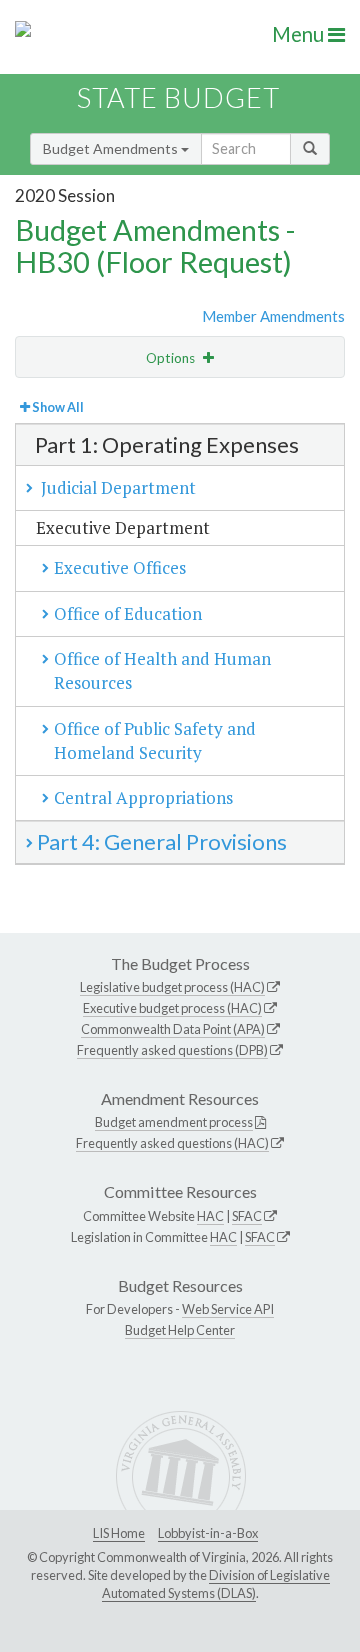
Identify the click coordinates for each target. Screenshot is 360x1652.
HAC (210, 1216)
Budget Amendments (112, 148)
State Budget (178, 97)
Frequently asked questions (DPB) (172, 1050)
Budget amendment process (174, 1122)
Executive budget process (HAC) (172, 1008)
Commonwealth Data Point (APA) (173, 1029)
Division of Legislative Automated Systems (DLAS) (216, 1584)
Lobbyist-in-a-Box (208, 1533)
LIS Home (119, 1533)
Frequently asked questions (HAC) (172, 1143)
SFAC (247, 1216)
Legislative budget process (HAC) (172, 987)
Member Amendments (273, 316)
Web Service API (228, 1309)
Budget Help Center (180, 1330)
